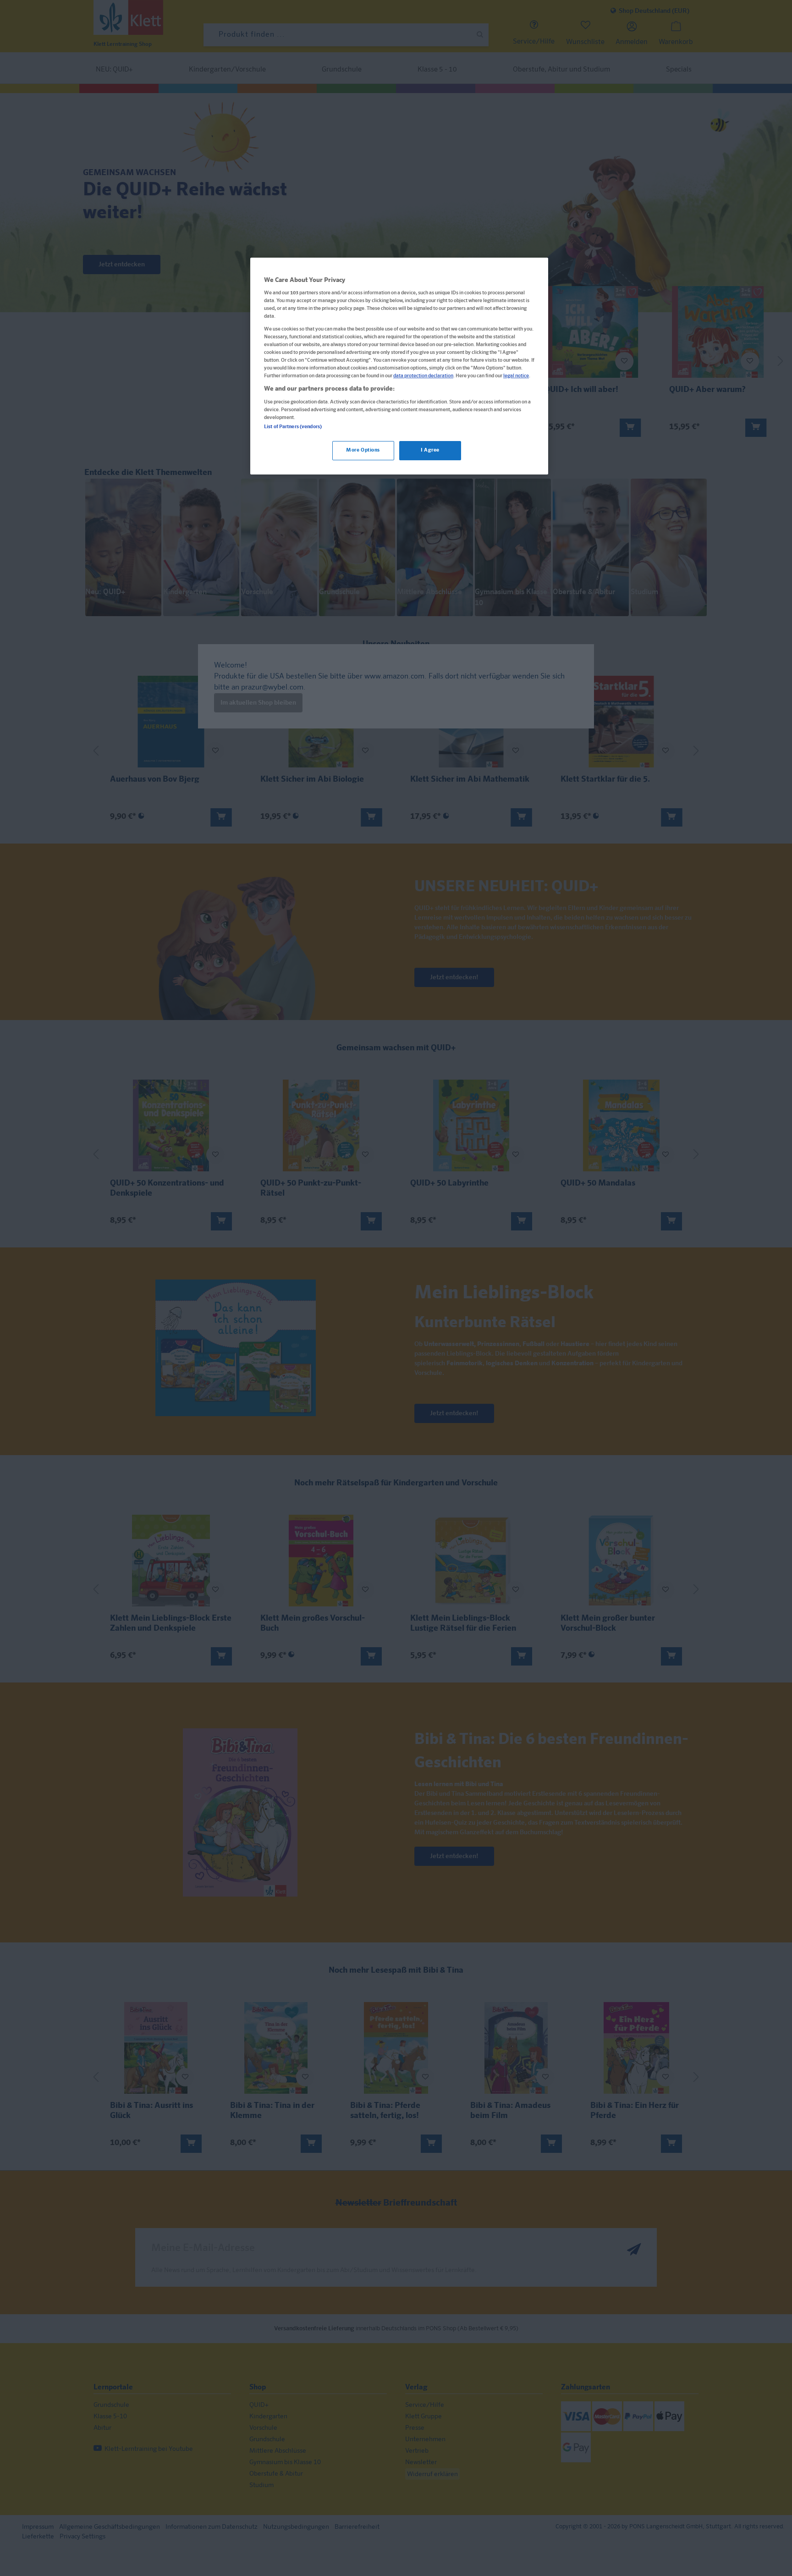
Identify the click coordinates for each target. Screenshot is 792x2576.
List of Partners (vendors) (293, 427)
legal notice (516, 376)
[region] (399, 366)
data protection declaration (423, 376)
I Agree (430, 450)
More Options (363, 450)
